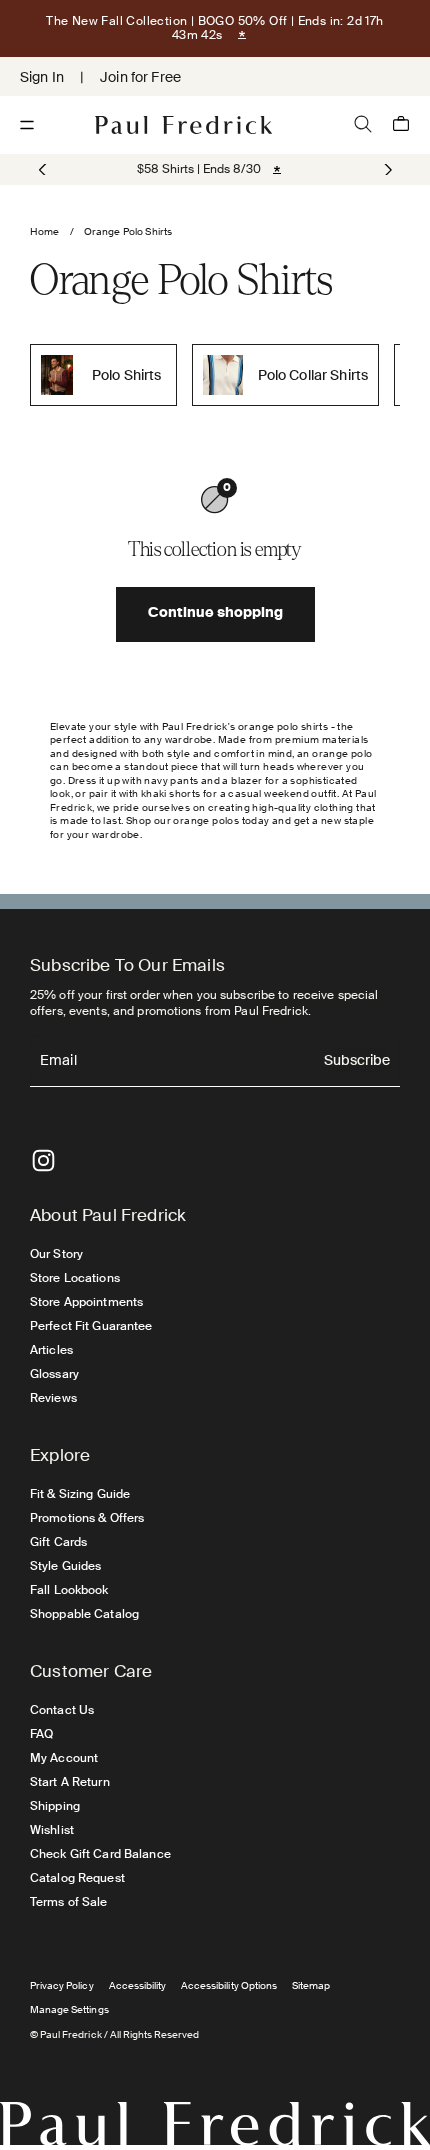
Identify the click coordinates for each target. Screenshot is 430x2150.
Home (45, 231)
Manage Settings (69, 2009)
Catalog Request (77, 1878)
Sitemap (311, 1985)
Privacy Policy (62, 1985)
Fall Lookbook (69, 1590)
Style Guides (65, 1566)
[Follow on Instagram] (43, 1160)
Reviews (53, 1398)
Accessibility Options (229, 1985)
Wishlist (52, 1830)
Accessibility (138, 1985)
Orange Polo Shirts (128, 231)
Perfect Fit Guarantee (91, 1326)
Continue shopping (215, 614)
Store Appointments (86, 1302)
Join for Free (140, 77)
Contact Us (62, 1710)
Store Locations (75, 1278)
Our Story (56, 1254)
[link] (199, 169)
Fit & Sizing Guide (80, 1494)
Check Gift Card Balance (100, 1854)
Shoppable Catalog (84, 1614)
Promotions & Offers (87, 1518)
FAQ (41, 1734)
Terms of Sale (69, 1902)
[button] (386, 170)
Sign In (42, 77)
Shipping (55, 1806)
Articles (51, 1350)
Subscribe (357, 1061)
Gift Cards (58, 1542)
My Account (64, 1758)
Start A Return (70, 1782)
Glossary (54, 1374)
